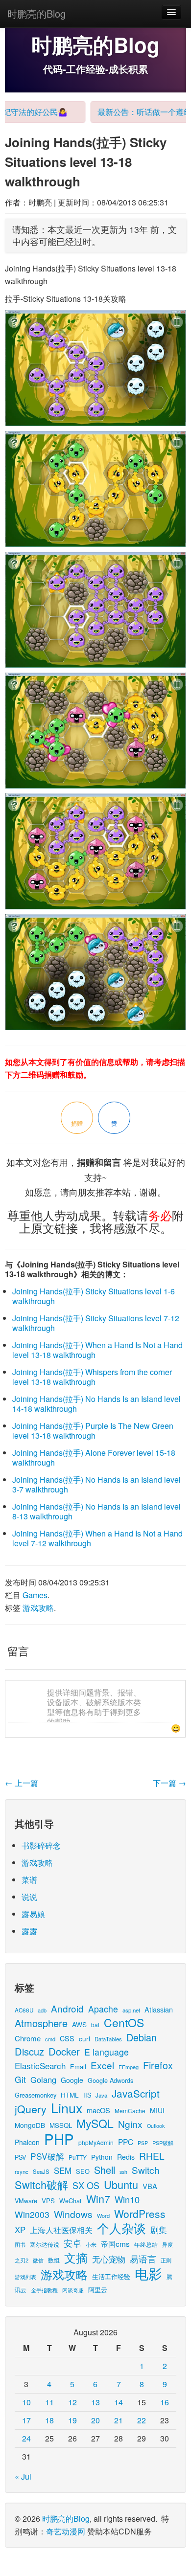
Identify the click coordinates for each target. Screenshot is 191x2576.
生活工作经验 (111, 2276)
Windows (73, 2214)
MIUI (157, 2110)
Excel (102, 2065)
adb (42, 2010)
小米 (91, 2244)
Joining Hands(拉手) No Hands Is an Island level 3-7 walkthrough (96, 1484)
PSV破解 (47, 2156)
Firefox (158, 2065)
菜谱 (29, 1880)
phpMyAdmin (96, 2142)
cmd (50, 2039)
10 (26, 2402)
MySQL (95, 2123)
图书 (20, 2245)
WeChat (71, 2201)
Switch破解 (41, 2184)
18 (49, 2420)
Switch (146, 2170)
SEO (83, 2171)
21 (119, 2420)
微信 (38, 2260)
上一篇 (22, 1783)
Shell (105, 2170)
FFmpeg (129, 2067)
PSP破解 (163, 2143)
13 (95, 2402)
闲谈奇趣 (73, 2290)
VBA (150, 2186)
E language (107, 2052)
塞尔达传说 (45, 2244)
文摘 (76, 2257)
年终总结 (146, 2244)
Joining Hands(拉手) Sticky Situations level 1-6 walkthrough (94, 1296)
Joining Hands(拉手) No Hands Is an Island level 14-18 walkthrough (96, 1404)
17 (26, 2420)
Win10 (127, 2199)
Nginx (130, 2124)
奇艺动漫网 (66, 2531)
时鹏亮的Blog (36, 13)
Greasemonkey (36, 2095)
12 (72, 2402)
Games (35, 1595)
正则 (166, 2260)
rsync (22, 2171)
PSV (20, 2157)
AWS (79, 2024)
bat (95, 2024)
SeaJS (41, 2171)
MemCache (130, 2111)
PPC (126, 2142)
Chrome (28, 2038)
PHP (59, 2139)
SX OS (86, 2185)
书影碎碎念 (41, 1845)
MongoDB (30, 2125)
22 (142, 2420)
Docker (64, 2051)
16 (165, 2402)
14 (119, 2402)
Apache (103, 2009)
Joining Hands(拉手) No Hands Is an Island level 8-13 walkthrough (96, 1511)
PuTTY (78, 2157)
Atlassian (159, 2009)
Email (78, 2067)
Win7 (98, 2199)
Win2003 (32, 2214)
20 (95, 2420)
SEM (63, 2170)
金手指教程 (44, 2290)
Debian (142, 2037)
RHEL (152, 2156)
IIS (87, 2095)
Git (20, 2079)
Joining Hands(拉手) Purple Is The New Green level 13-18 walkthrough (93, 1431)
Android (67, 2008)
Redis (126, 2157)
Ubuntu (121, 2184)
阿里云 (98, 2290)
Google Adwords (110, 2080)
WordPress (140, 2214)
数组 (54, 2260)
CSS (67, 2038)
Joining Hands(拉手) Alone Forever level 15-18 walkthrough (94, 1457)
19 (72, 2420)
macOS (98, 2110)
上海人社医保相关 (61, 2230)
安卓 (72, 2243)
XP (20, 2230)
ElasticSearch (40, 2066)
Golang (43, 2079)
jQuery (31, 2109)
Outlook (156, 2126)
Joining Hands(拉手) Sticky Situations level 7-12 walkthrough (96, 1323)
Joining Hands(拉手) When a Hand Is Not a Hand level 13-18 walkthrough (97, 1350)
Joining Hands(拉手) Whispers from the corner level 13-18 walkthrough (92, 1377)
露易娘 (33, 1914)
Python (102, 2157)
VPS (48, 2201)
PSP (143, 2143)
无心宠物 (109, 2259)
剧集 (159, 2230)
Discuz (29, 2051)
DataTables (108, 2039)
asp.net (131, 2010)
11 (49, 2402)
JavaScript (136, 2093)
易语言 (143, 2259)
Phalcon (27, 2142)
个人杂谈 (121, 2228)
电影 (148, 2273)
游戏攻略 (38, 1608)
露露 (29, 1931)
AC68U (24, 2010)
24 (26, 2438)
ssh (123, 2172)
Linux (67, 2108)
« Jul (23, 2476)
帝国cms (115, 2243)
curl (84, 2038)
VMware (26, 2201)
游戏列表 (25, 2277)
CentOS (124, 2022)
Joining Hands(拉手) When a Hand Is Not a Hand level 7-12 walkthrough (97, 1538)
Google (72, 2080)
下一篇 (169, 1783)
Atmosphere (41, 2023)
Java (101, 2095)
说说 (29, 1897)
